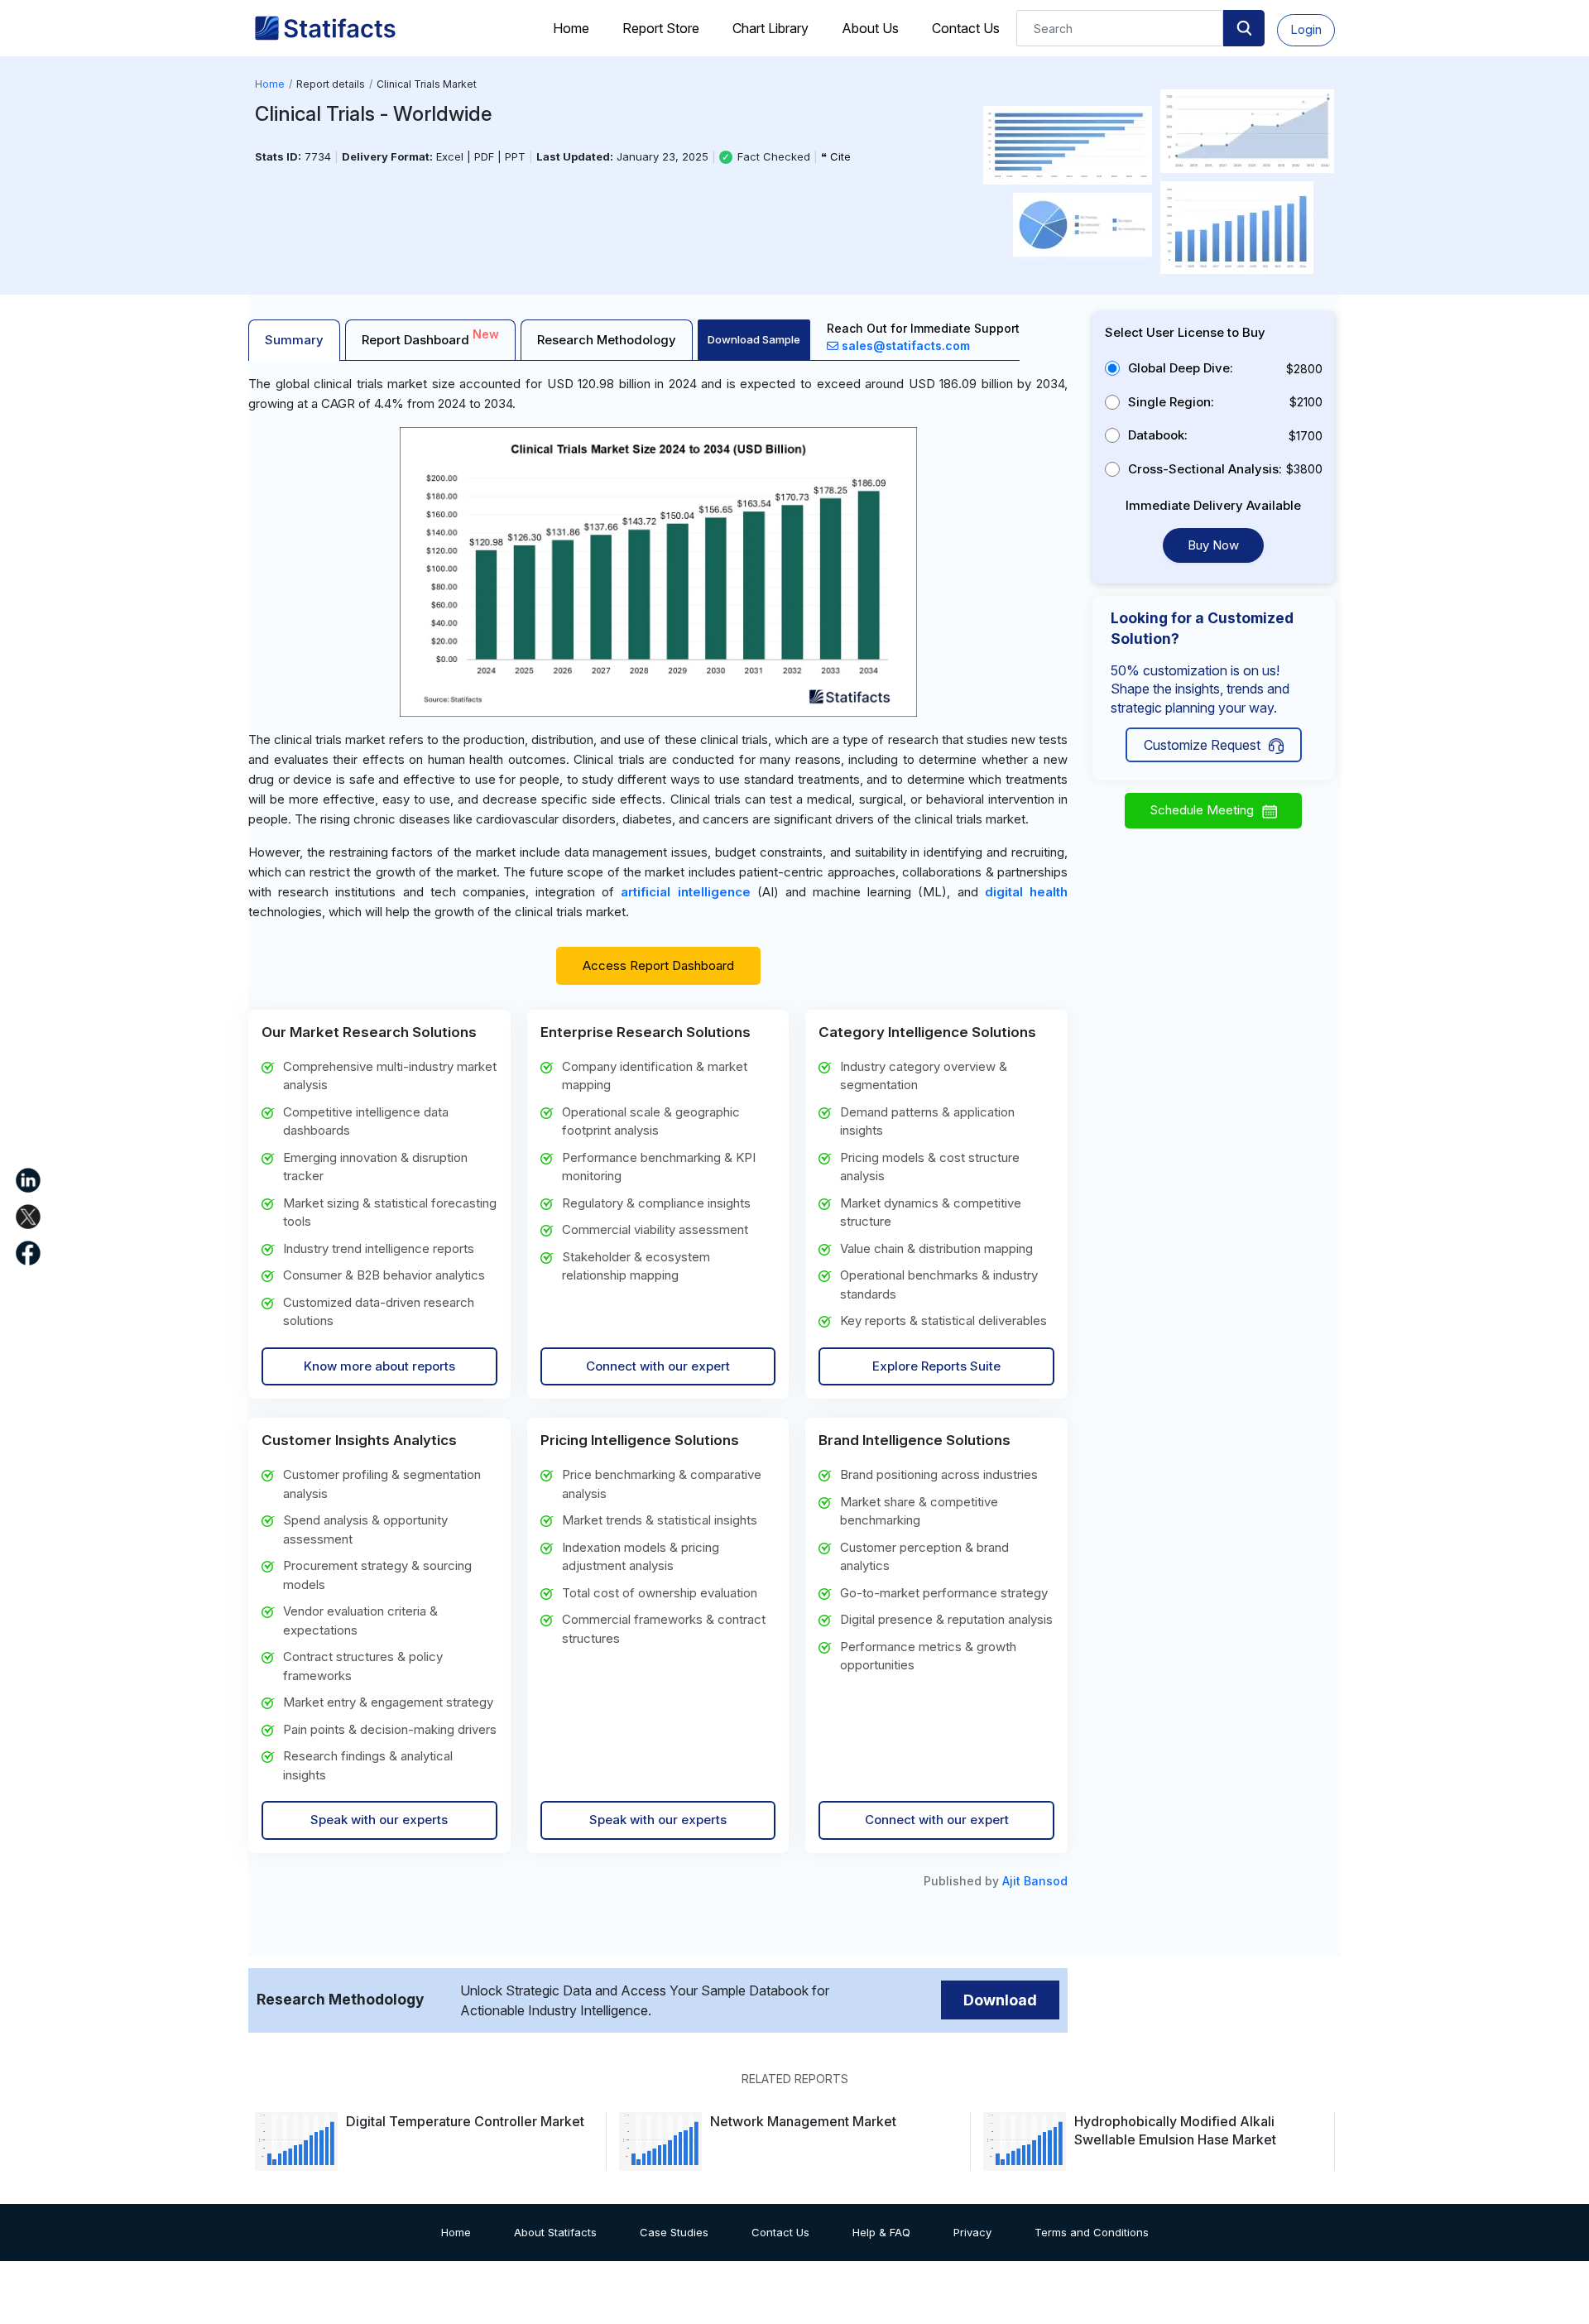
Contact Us (966, 28)
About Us (870, 28)
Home (571, 28)
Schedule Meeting (1202, 810)
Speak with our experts (379, 1820)
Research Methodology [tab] (607, 340)
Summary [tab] (294, 340)
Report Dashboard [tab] (430, 337)
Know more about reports (379, 1366)
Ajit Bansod (1035, 1881)
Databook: (1158, 435)
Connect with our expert (658, 1366)
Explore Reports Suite (936, 1366)
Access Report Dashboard (658, 965)
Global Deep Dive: (1181, 368)
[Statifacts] (325, 28)
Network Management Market (803, 2121)
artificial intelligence (685, 892)
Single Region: (1171, 402)
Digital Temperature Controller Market (465, 2121)
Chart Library (770, 28)
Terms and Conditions (1092, 2232)
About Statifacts (555, 2232)
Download (1000, 2000)
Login (1306, 29)
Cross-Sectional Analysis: (1205, 469)
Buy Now (1213, 545)
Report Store (661, 28)
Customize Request (1202, 745)
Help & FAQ (881, 2232)
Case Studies (674, 2232)
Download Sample (754, 339)
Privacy (972, 2232)
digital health (1026, 892)
